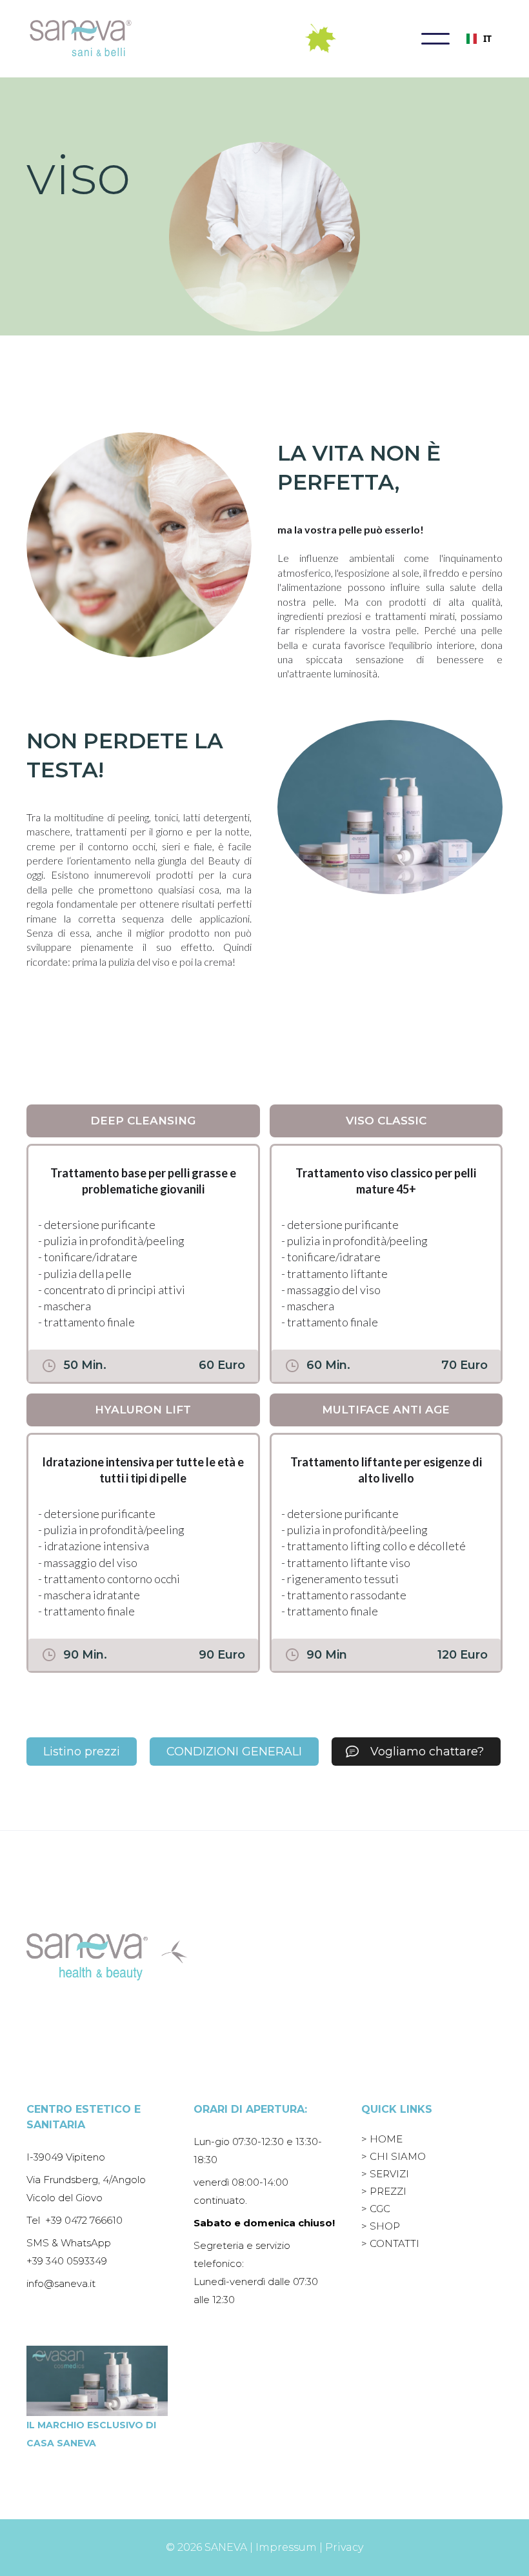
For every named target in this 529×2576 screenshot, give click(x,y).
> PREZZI (384, 2191)
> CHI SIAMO (394, 2156)
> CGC (376, 2209)
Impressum (286, 2547)
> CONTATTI (390, 2243)
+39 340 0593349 (67, 2261)
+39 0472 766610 (84, 2220)
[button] (435, 39)
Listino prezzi (82, 1752)
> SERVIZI (385, 2174)
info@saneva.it (61, 2283)
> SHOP (381, 2226)
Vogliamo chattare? (427, 1752)
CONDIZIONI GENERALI (234, 1752)
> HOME (382, 2139)
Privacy (344, 2547)
